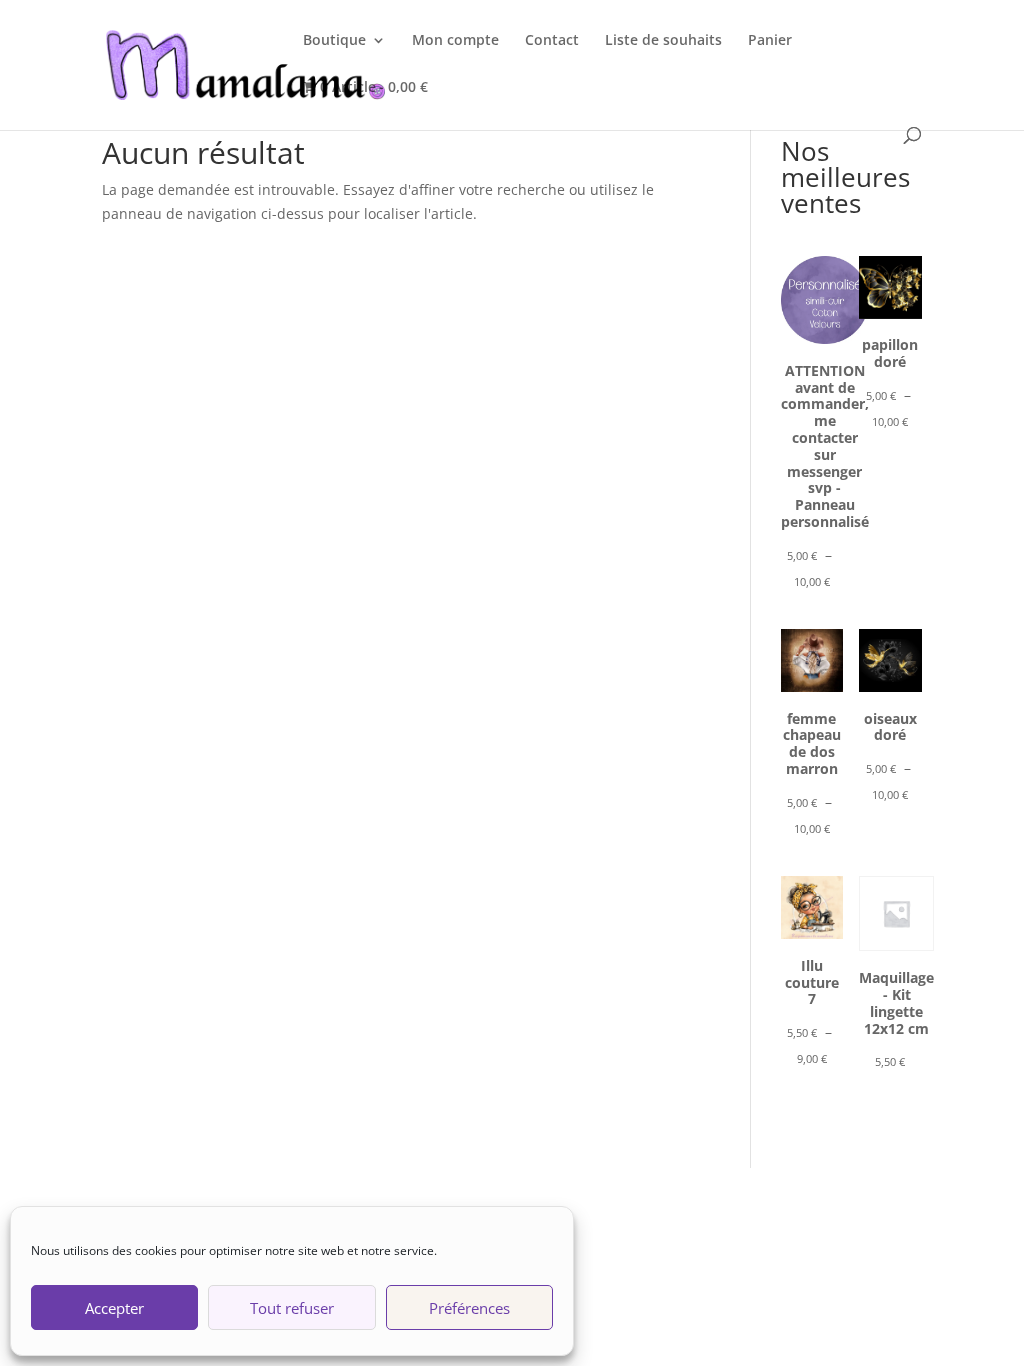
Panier (770, 41)
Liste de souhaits (663, 41)
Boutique (334, 41)
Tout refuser (292, 1308)
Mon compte (455, 41)
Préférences (469, 1308)
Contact (552, 41)
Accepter (114, 1308)
